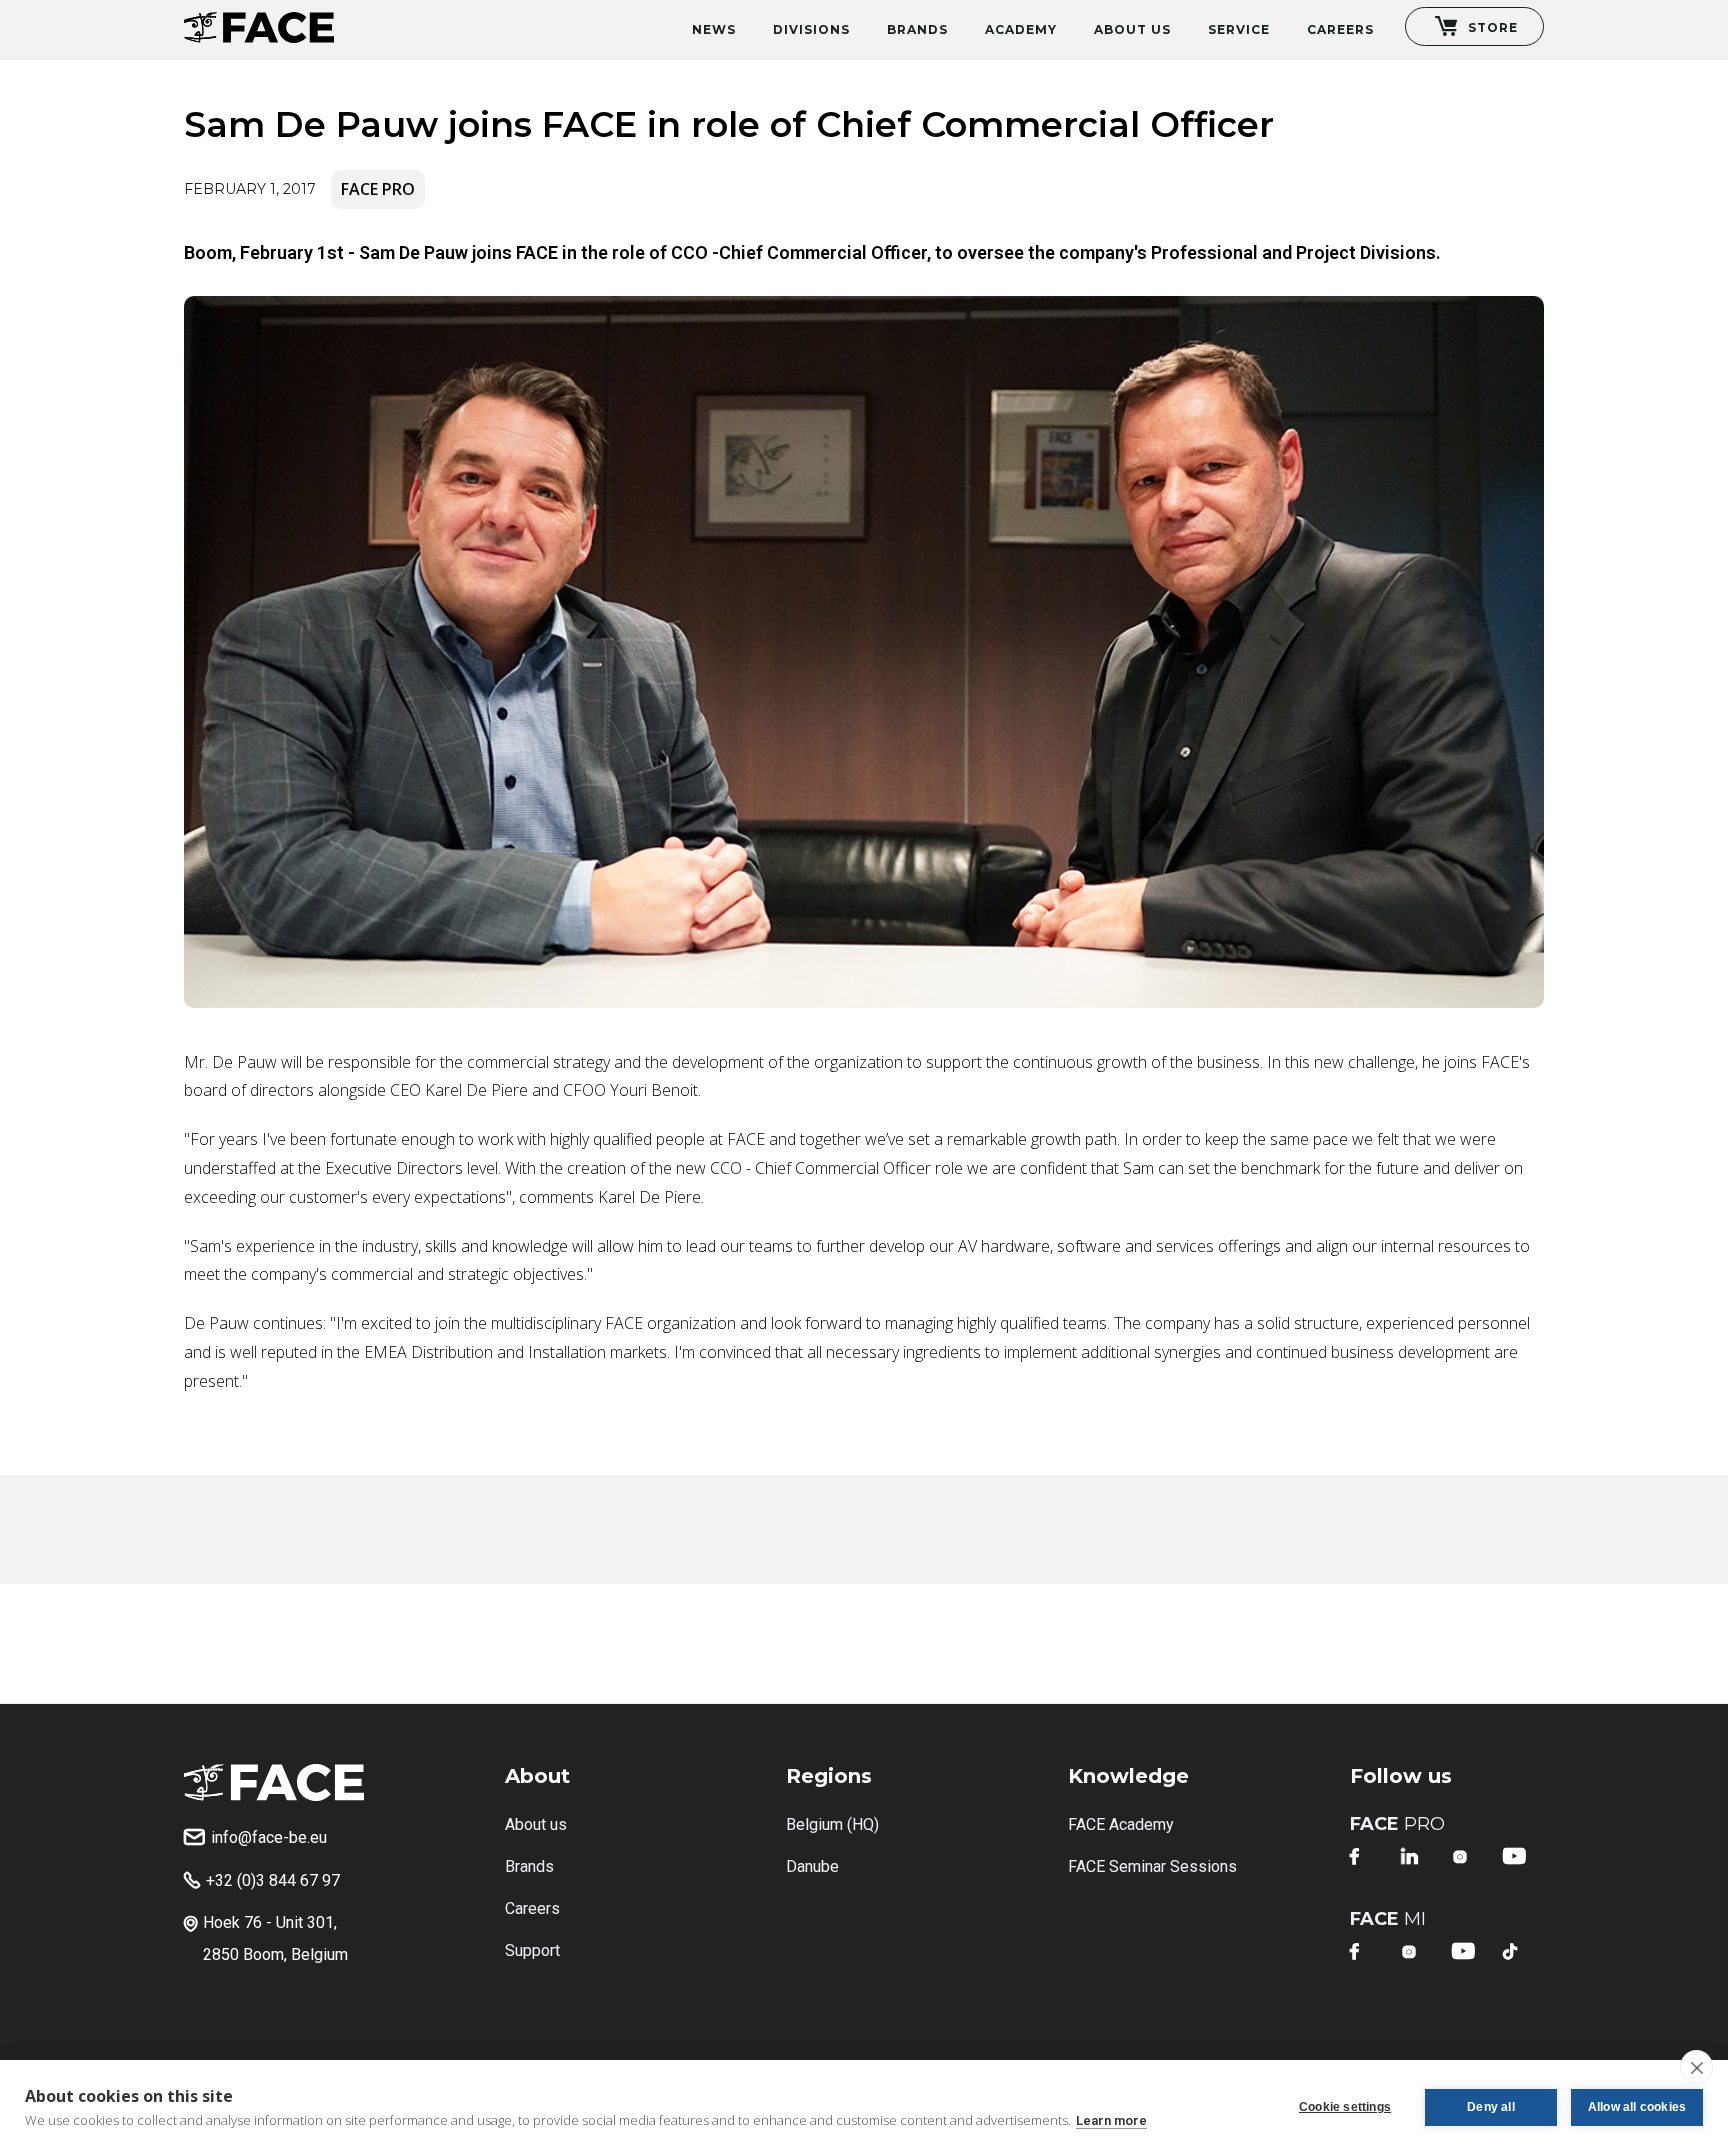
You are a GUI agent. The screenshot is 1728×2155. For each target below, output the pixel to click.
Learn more (1111, 2120)
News (714, 29)
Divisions (811, 29)
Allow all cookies (1637, 2107)
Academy (1021, 29)
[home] (259, 21)
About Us (1132, 29)
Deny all (1491, 2107)
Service (1239, 29)
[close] (1696, 2067)
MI (1388, 1919)
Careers (1340, 29)
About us (536, 1824)
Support (532, 1950)
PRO (1397, 1824)
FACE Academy (1121, 1824)
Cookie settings (1345, 2107)
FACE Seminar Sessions (1152, 1866)
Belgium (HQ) (832, 1824)
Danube (812, 1866)
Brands (917, 29)
